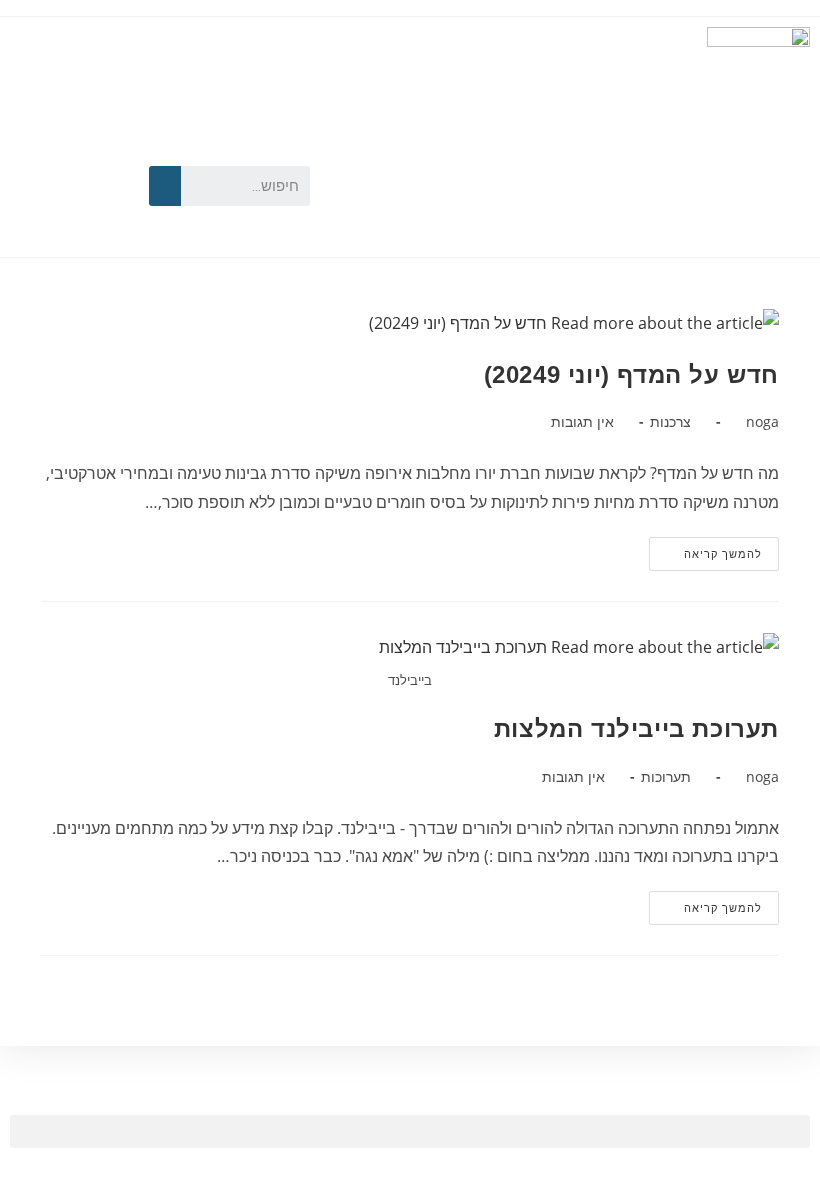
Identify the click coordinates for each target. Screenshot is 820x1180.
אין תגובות (582, 421)
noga (762, 421)
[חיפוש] (165, 186)
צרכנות (670, 421)
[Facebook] (92, 151)
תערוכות (666, 776)
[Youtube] (35, 151)
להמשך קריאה (705, 549)
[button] (410, 1131)
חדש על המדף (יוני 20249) (631, 374)
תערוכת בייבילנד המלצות (636, 728)
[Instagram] (35, 213)
